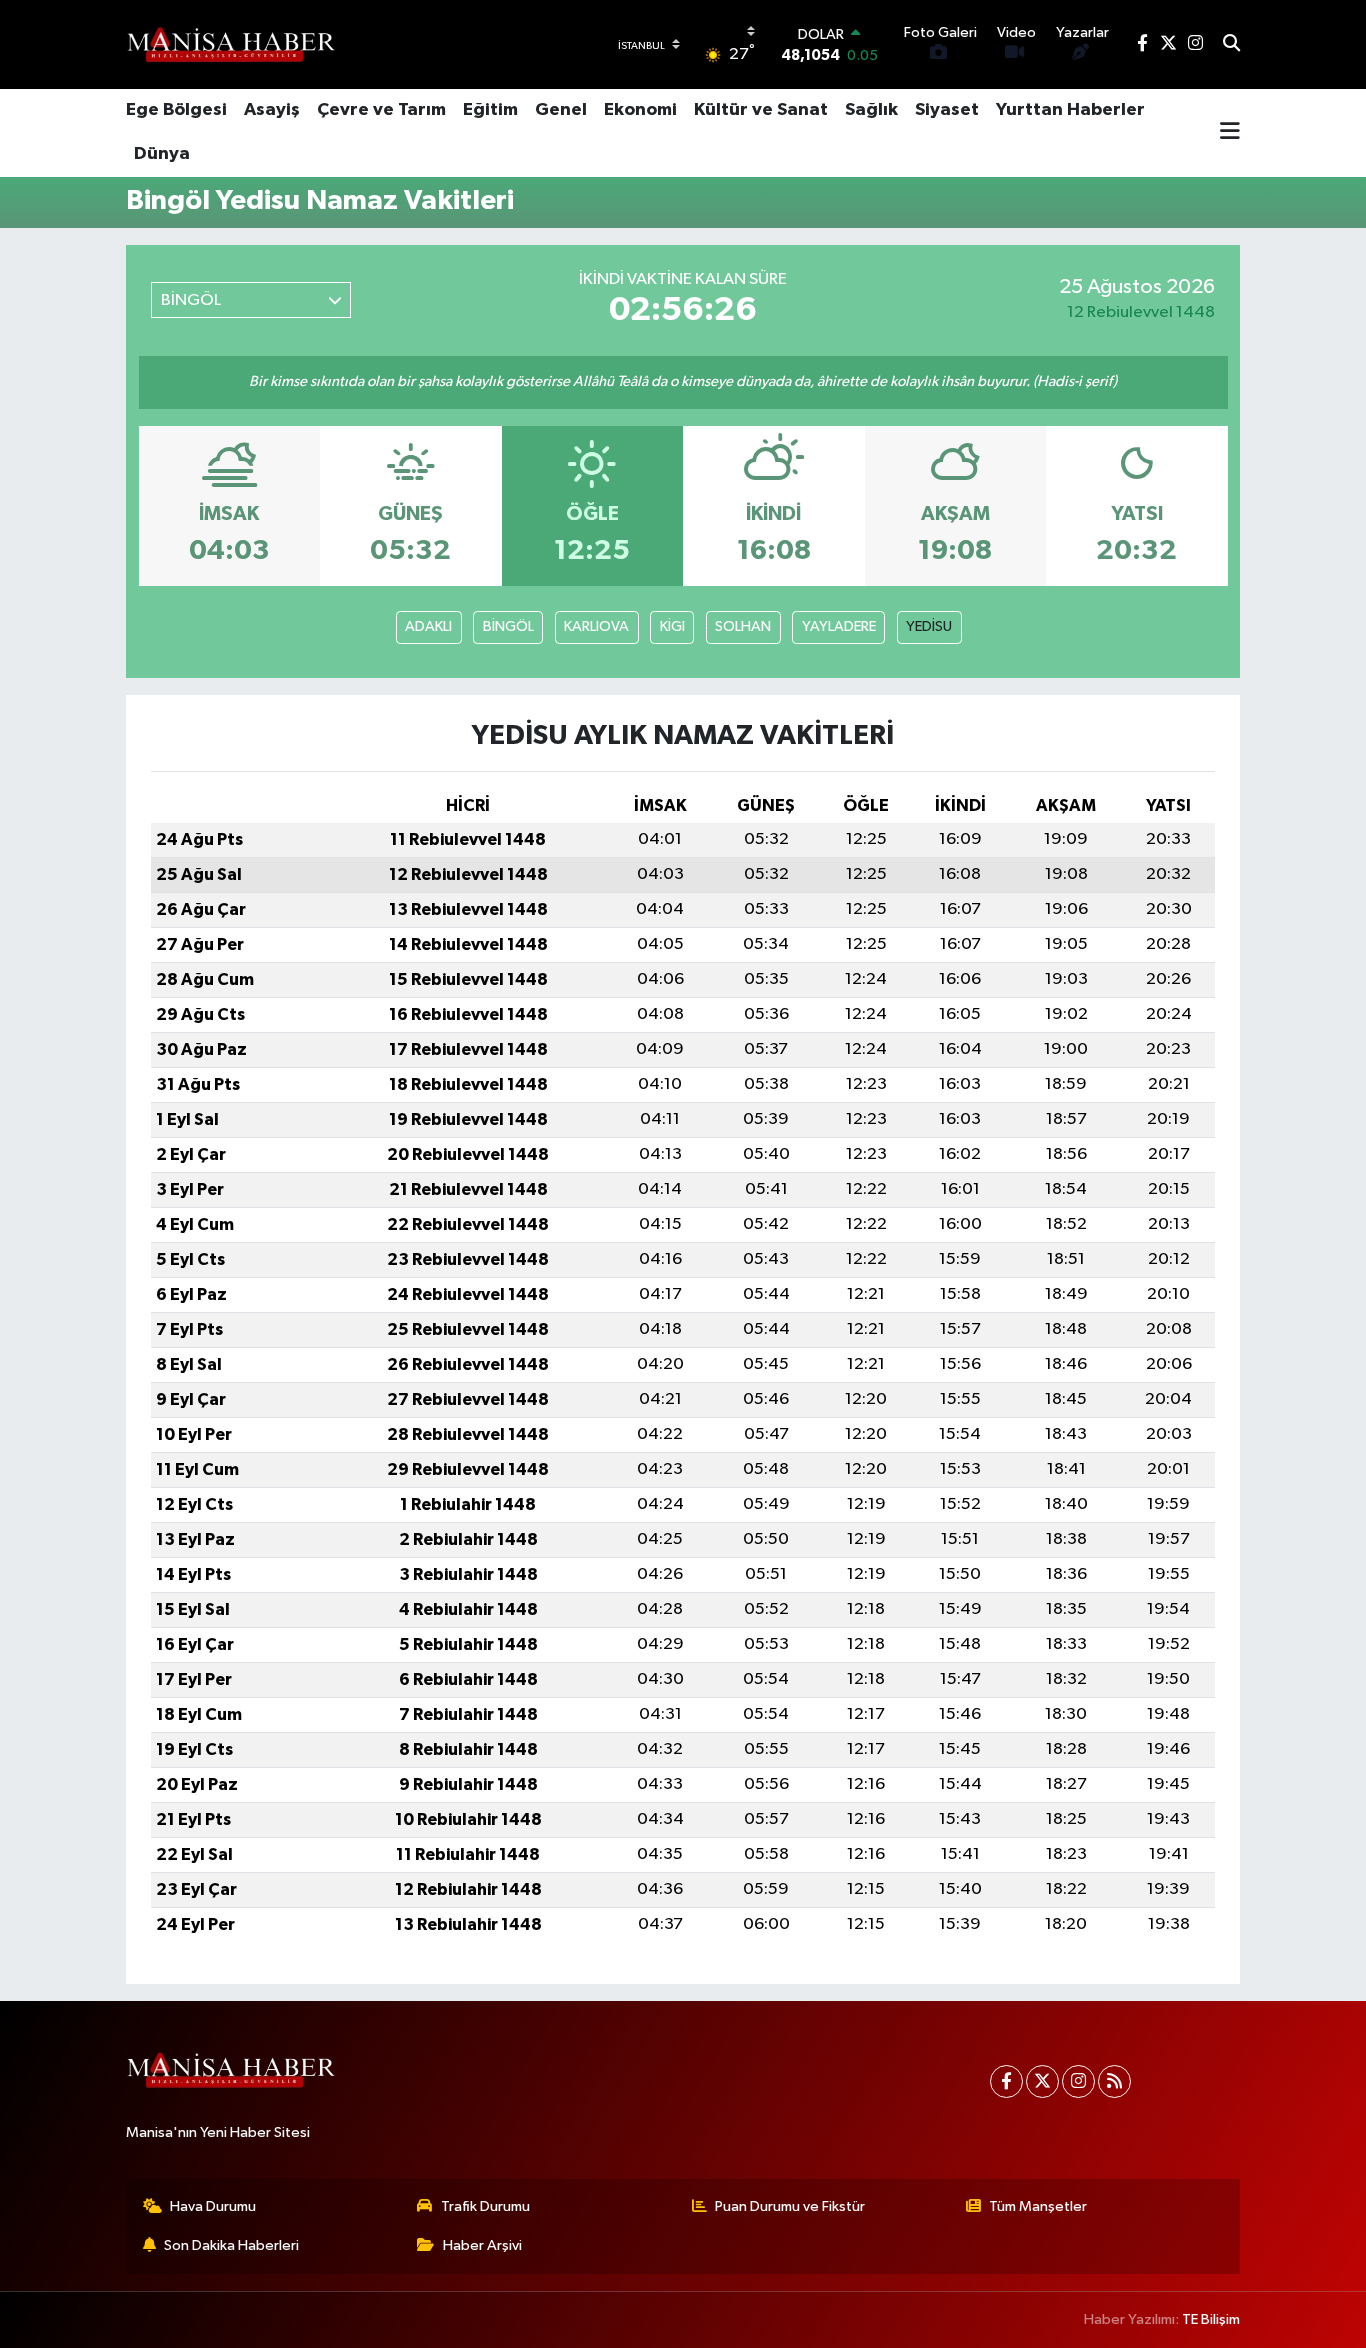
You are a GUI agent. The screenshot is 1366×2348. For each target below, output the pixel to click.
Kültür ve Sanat (761, 110)
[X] (1042, 2081)
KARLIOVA (596, 626)
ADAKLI (428, 626)
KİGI (672, 626)
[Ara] (1231, 45)
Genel (561, 110)
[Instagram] (1078, 2081)
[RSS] (1114, 2081)
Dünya (162, 154)
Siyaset (947, 110)
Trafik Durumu (485, 2206)
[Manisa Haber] (231, 44)
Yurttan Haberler (1070, 110)
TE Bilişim (1211, 2319)
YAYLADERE (839, 626)
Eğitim (490, 110)
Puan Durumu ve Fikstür (790, 2206)
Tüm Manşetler (1038, 2206)
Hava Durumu (213, 2206)
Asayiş (272, 110)
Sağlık (871, 110)
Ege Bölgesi (176, 110)
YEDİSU (929, 626)
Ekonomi (640, 110)
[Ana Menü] (1230, 133)
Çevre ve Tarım (381, 110)
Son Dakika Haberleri (231, 2245)
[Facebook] (1006, 2081)
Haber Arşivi (482, 2245)
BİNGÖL (508, 626)
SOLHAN (743, 626)
